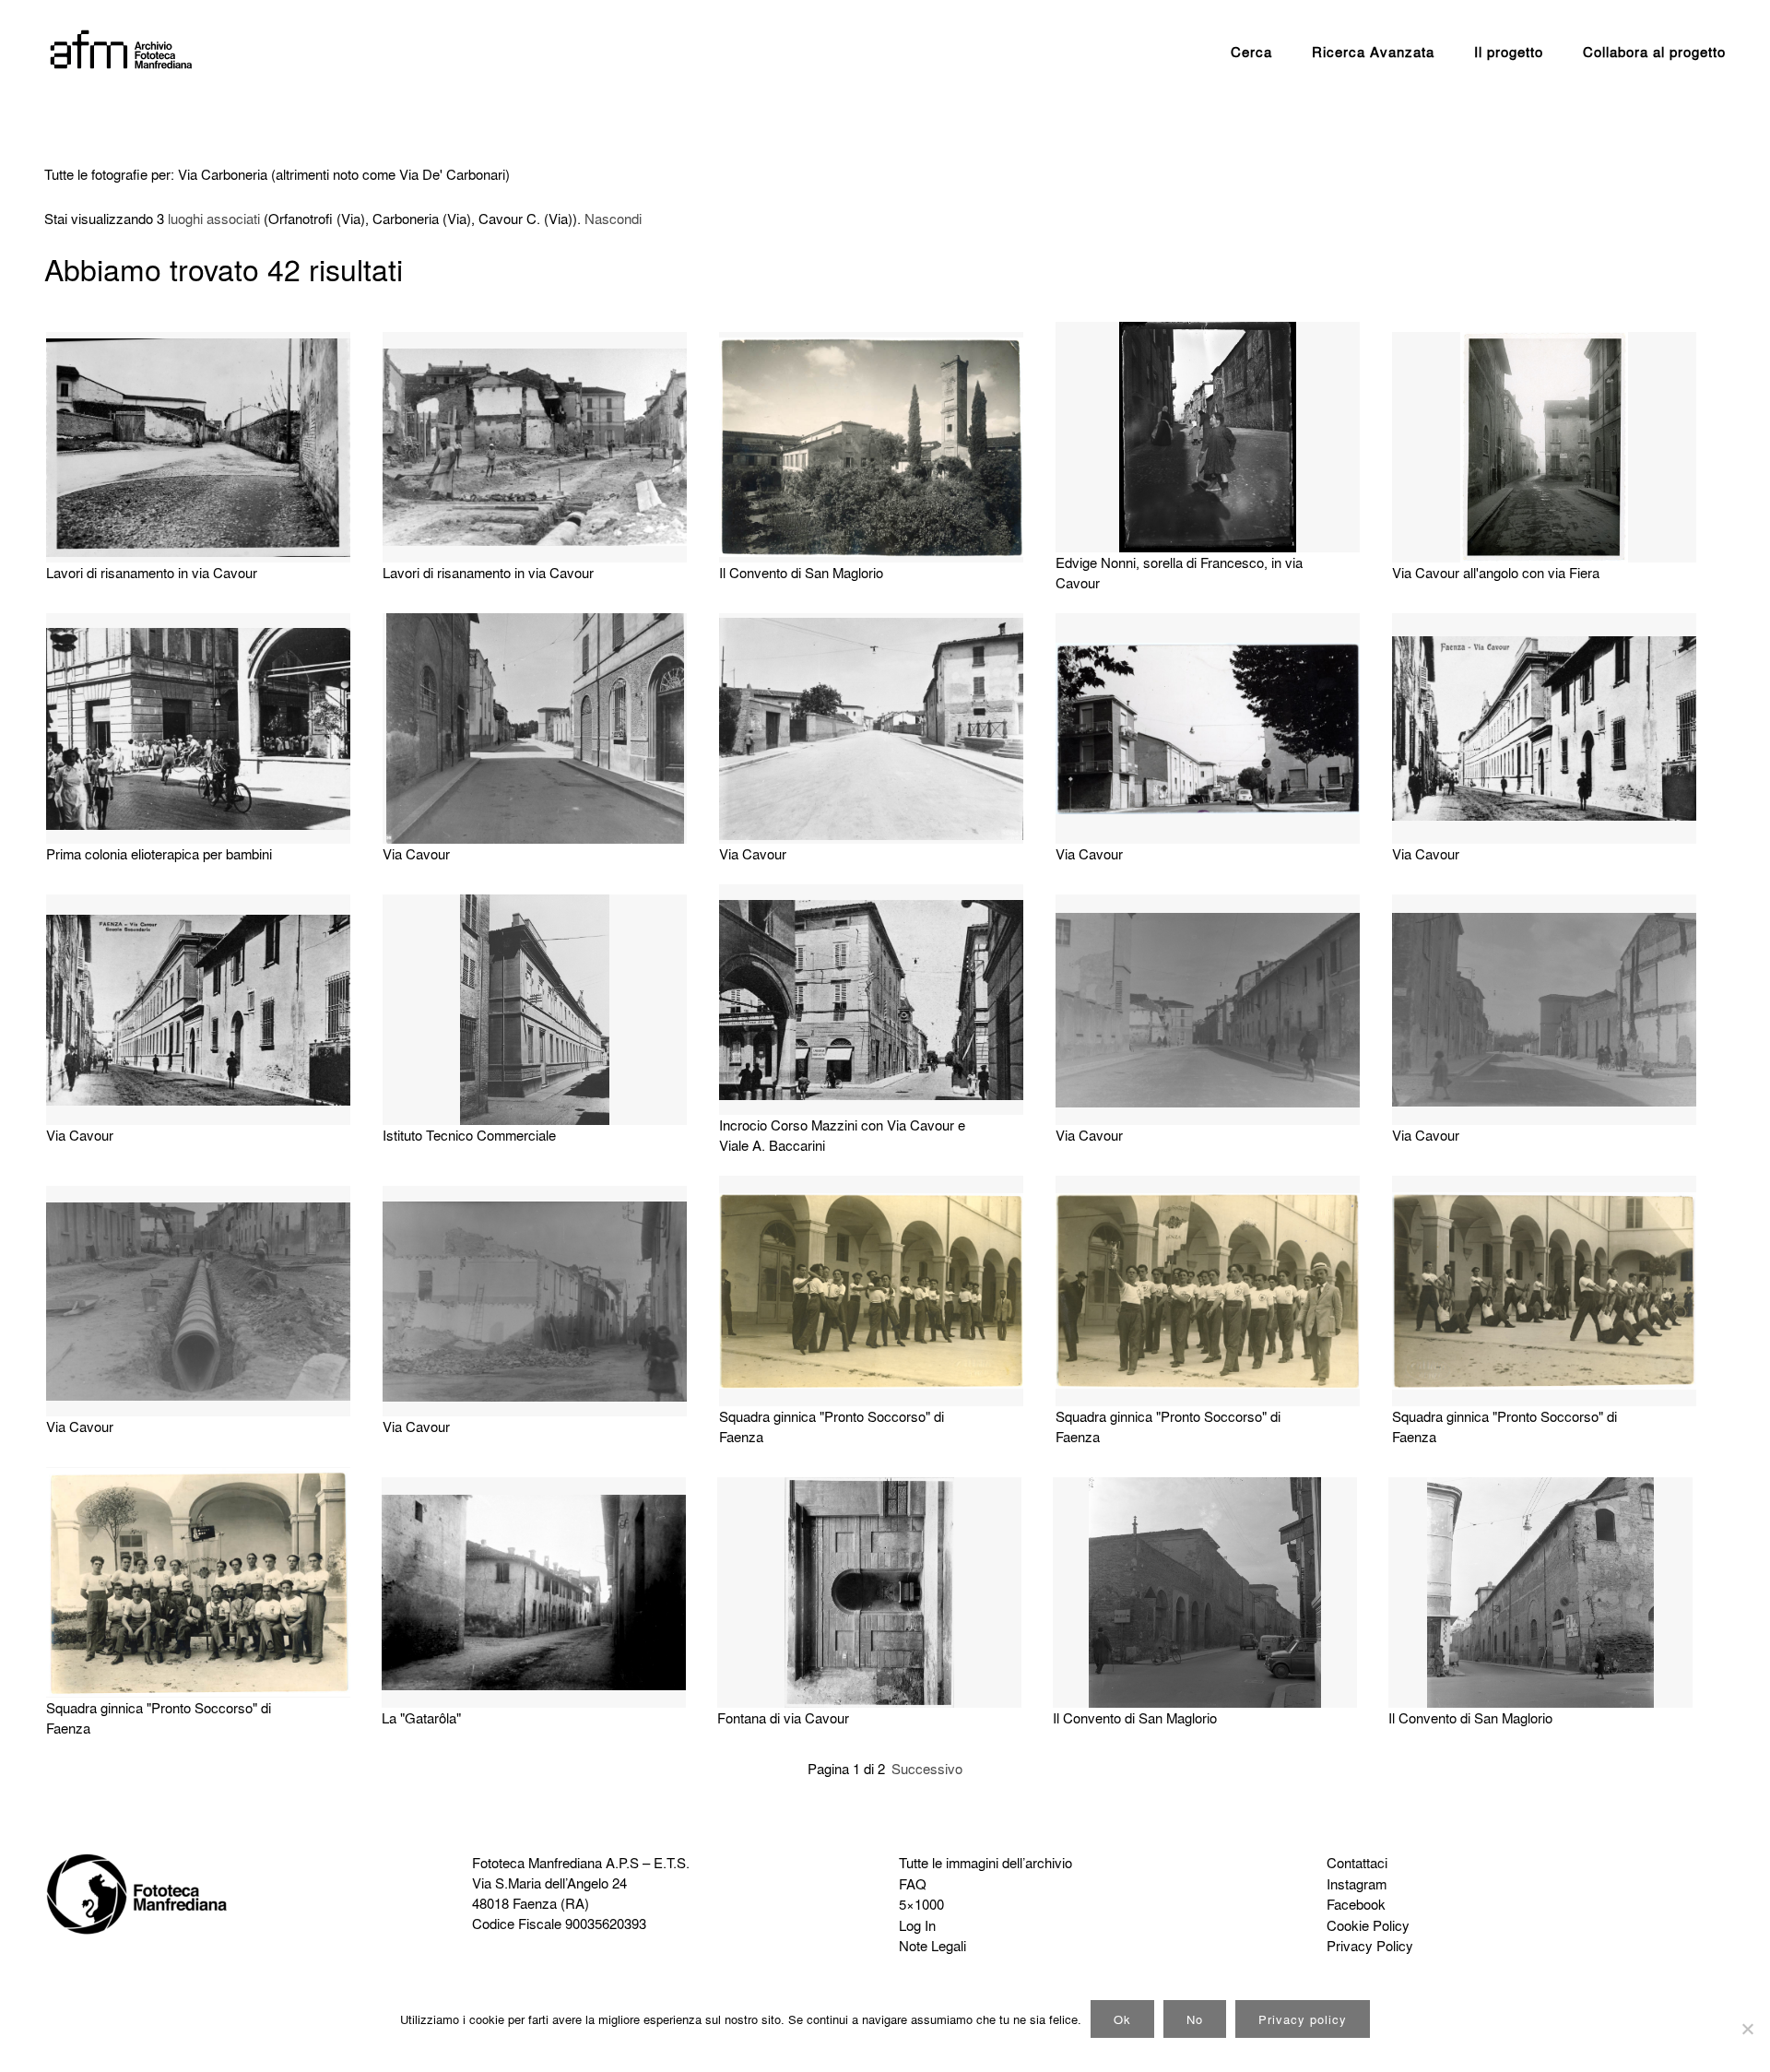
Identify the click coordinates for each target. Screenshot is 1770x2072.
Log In (917, 1925)
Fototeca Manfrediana (537, 1863)
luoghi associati (214, 219)
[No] (1747, 2029)
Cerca (1251, 52)
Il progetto (1509, 52)
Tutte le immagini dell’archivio (985, 1863)
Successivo (927, 1769)
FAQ (913, 1884)
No (1195, 2019)
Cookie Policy (1368, 1925)
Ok (1122, 2019)
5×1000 (921, 1904)
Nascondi (613, 219)
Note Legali (932, 1946)
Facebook (1356, 1904)
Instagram (1357, 1884)
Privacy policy (1303, 2019)
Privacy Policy (1370, 1946)
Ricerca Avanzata (1373, 52)
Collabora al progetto (1654, 52)
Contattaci (1357, 1863)
